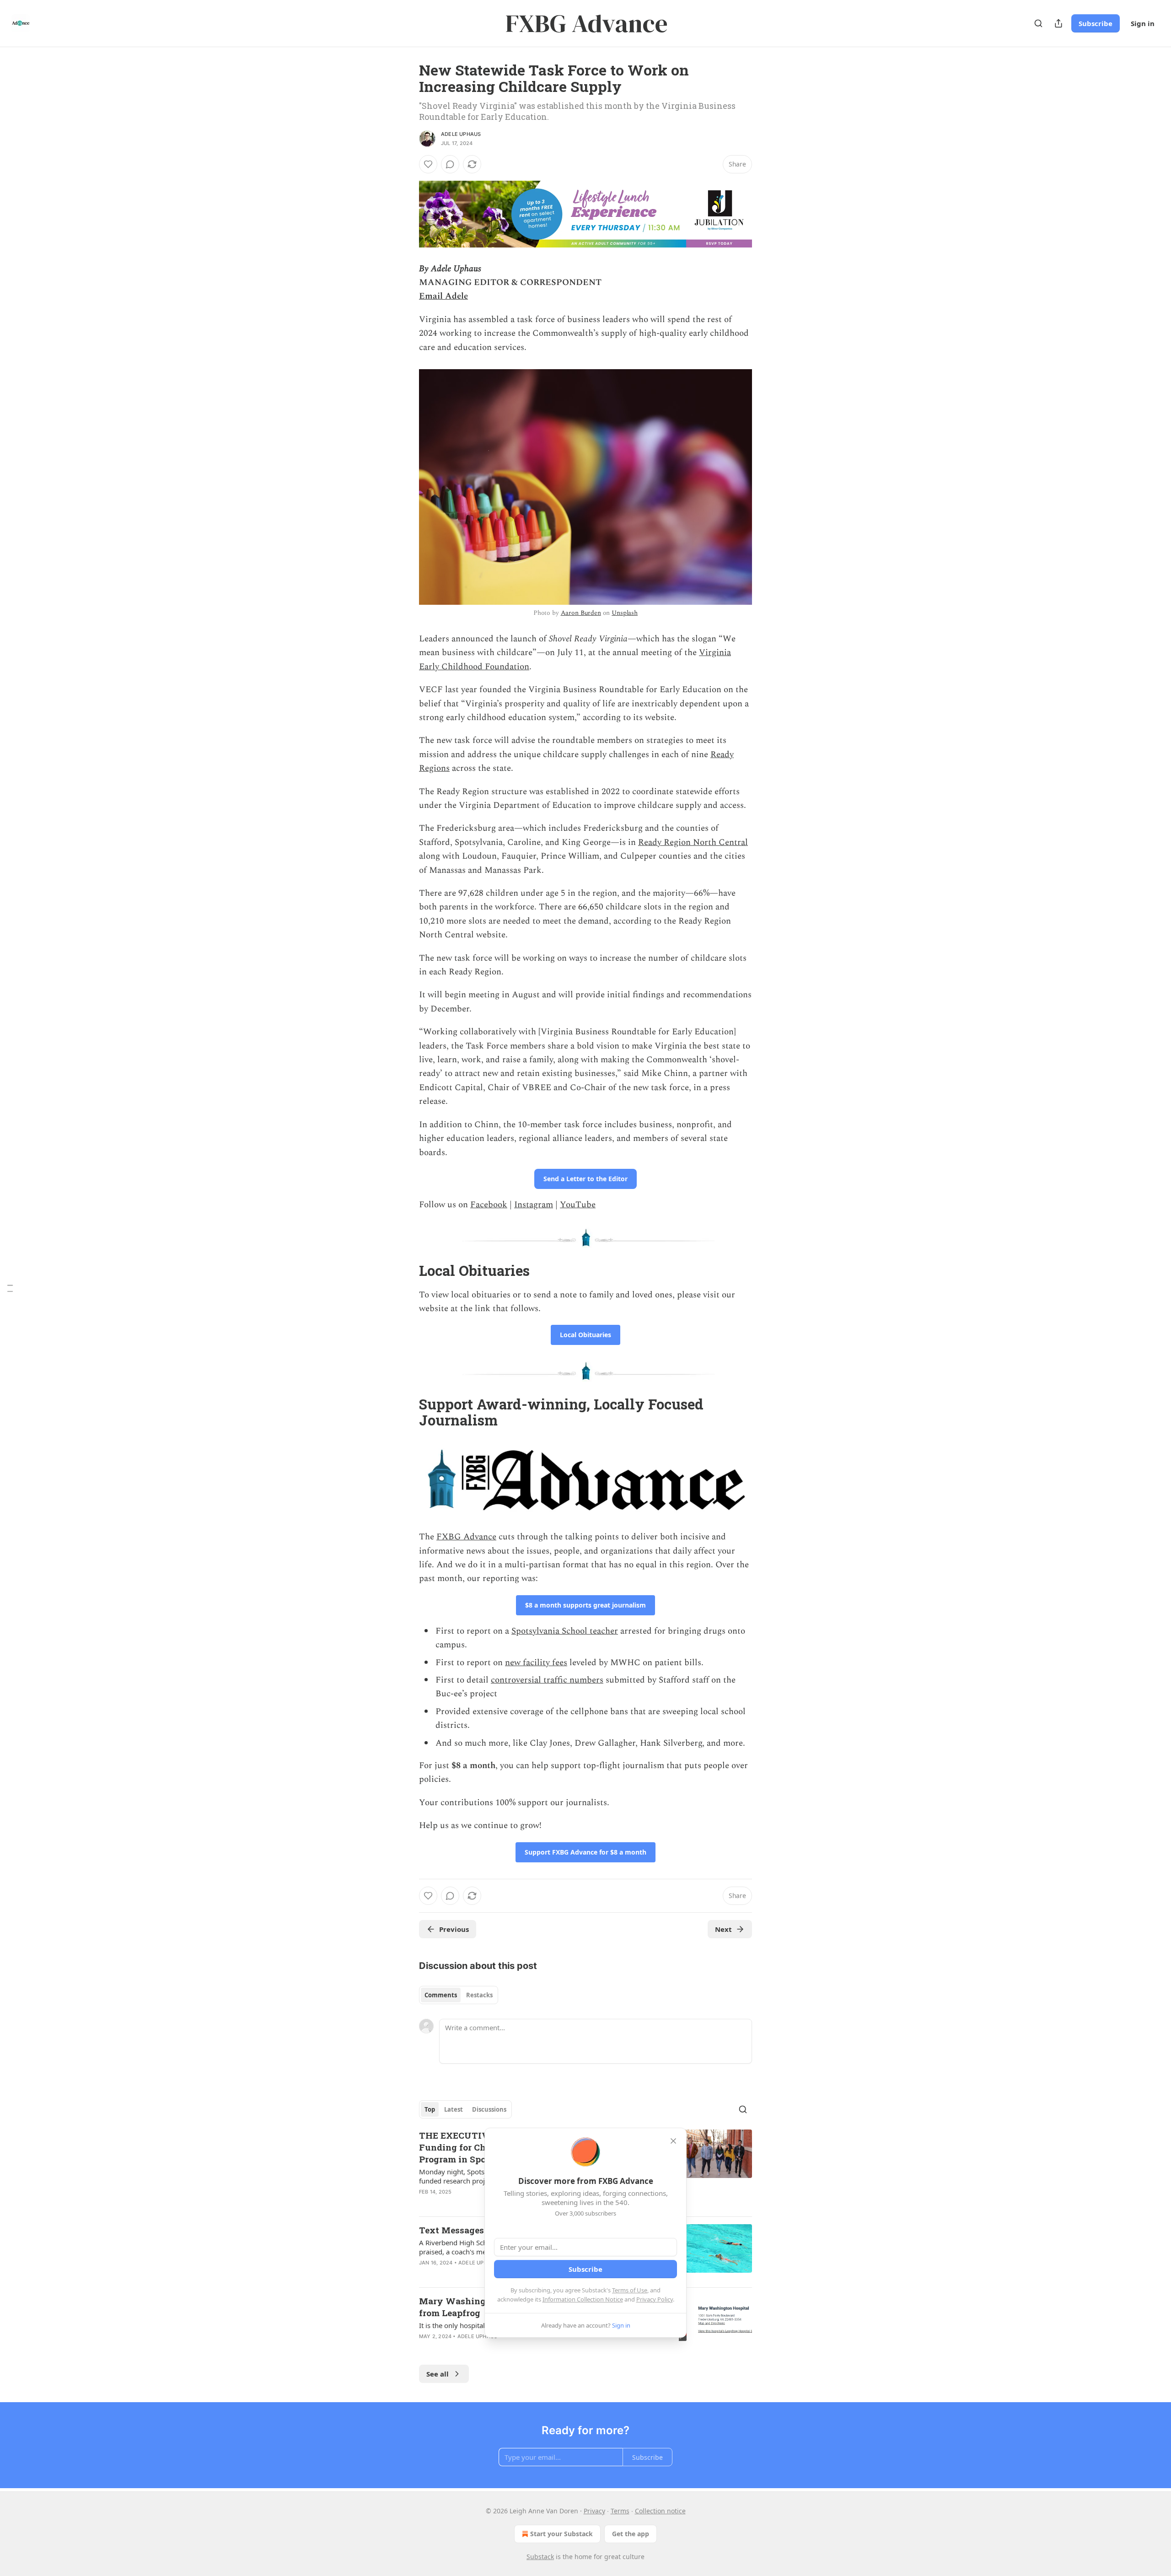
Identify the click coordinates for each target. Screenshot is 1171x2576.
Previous (454, 1929)
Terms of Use (630, 2290)
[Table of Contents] (10, 1288)
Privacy (594, 2511)
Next (723, 1929)
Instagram (534, 1205)
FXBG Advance (466, 1537)
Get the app (631, 2534)
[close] (673, 2141)
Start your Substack (561, 2534)
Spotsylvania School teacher (565, 1631)
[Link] (406, 1271)
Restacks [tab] (479, 1995)
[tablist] (459, 1995)
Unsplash (625, 613)
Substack (540, 2557)
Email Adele (443, 296)
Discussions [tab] (489, 2109)
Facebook (489, 1205)
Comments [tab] (441, 1995)
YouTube (578, 1205)
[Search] (1038, 23)
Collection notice (660, 2511)
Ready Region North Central (693, 842)
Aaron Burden (581, 613)
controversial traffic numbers (547, 1680)
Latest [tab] (454, 2109)
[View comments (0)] (450, 164)
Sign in (1143, 23)
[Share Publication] (1058, 23)
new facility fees (536, 1663)
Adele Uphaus (461, 134)
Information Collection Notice (583, 2299)
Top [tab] (430, 2109)
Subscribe (1096, 23)
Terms (620, 2511)
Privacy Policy (655, 2299)
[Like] (428, 164)
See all (438, 2374)
